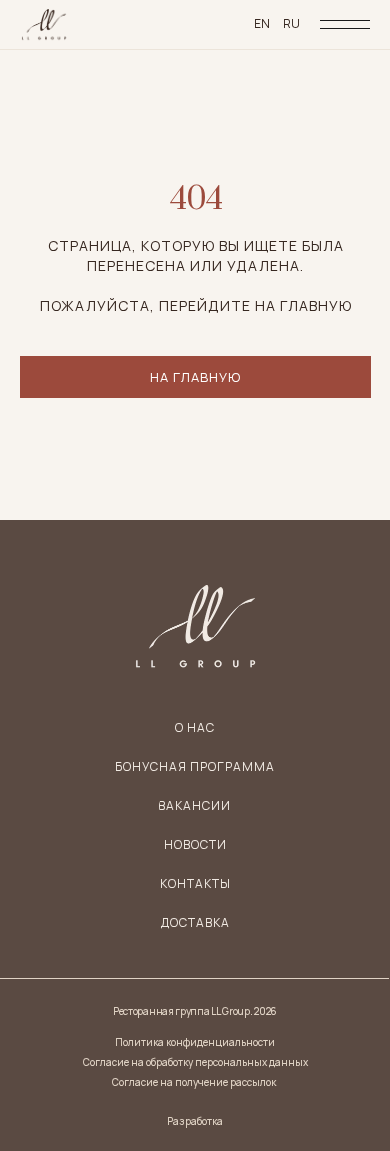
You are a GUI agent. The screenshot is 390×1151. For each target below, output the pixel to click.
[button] (195, 923)
